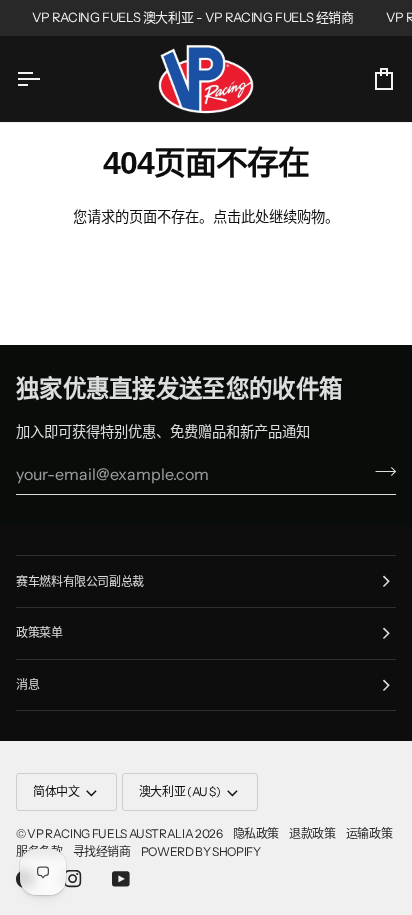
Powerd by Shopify (201, 851)
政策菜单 (39, 632)
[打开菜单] (46, 78)
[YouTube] (121, 879)
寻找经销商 (102, 851)
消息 (27, 684)
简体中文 (56, 791)
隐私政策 (256, 833)
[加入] (379, 472)
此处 (255, 217)
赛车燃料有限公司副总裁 (80, 581)
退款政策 (312, 833)
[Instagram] (73, 879)
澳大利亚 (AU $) (180, 791)
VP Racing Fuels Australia (110, 833)
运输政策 (369, 833)
